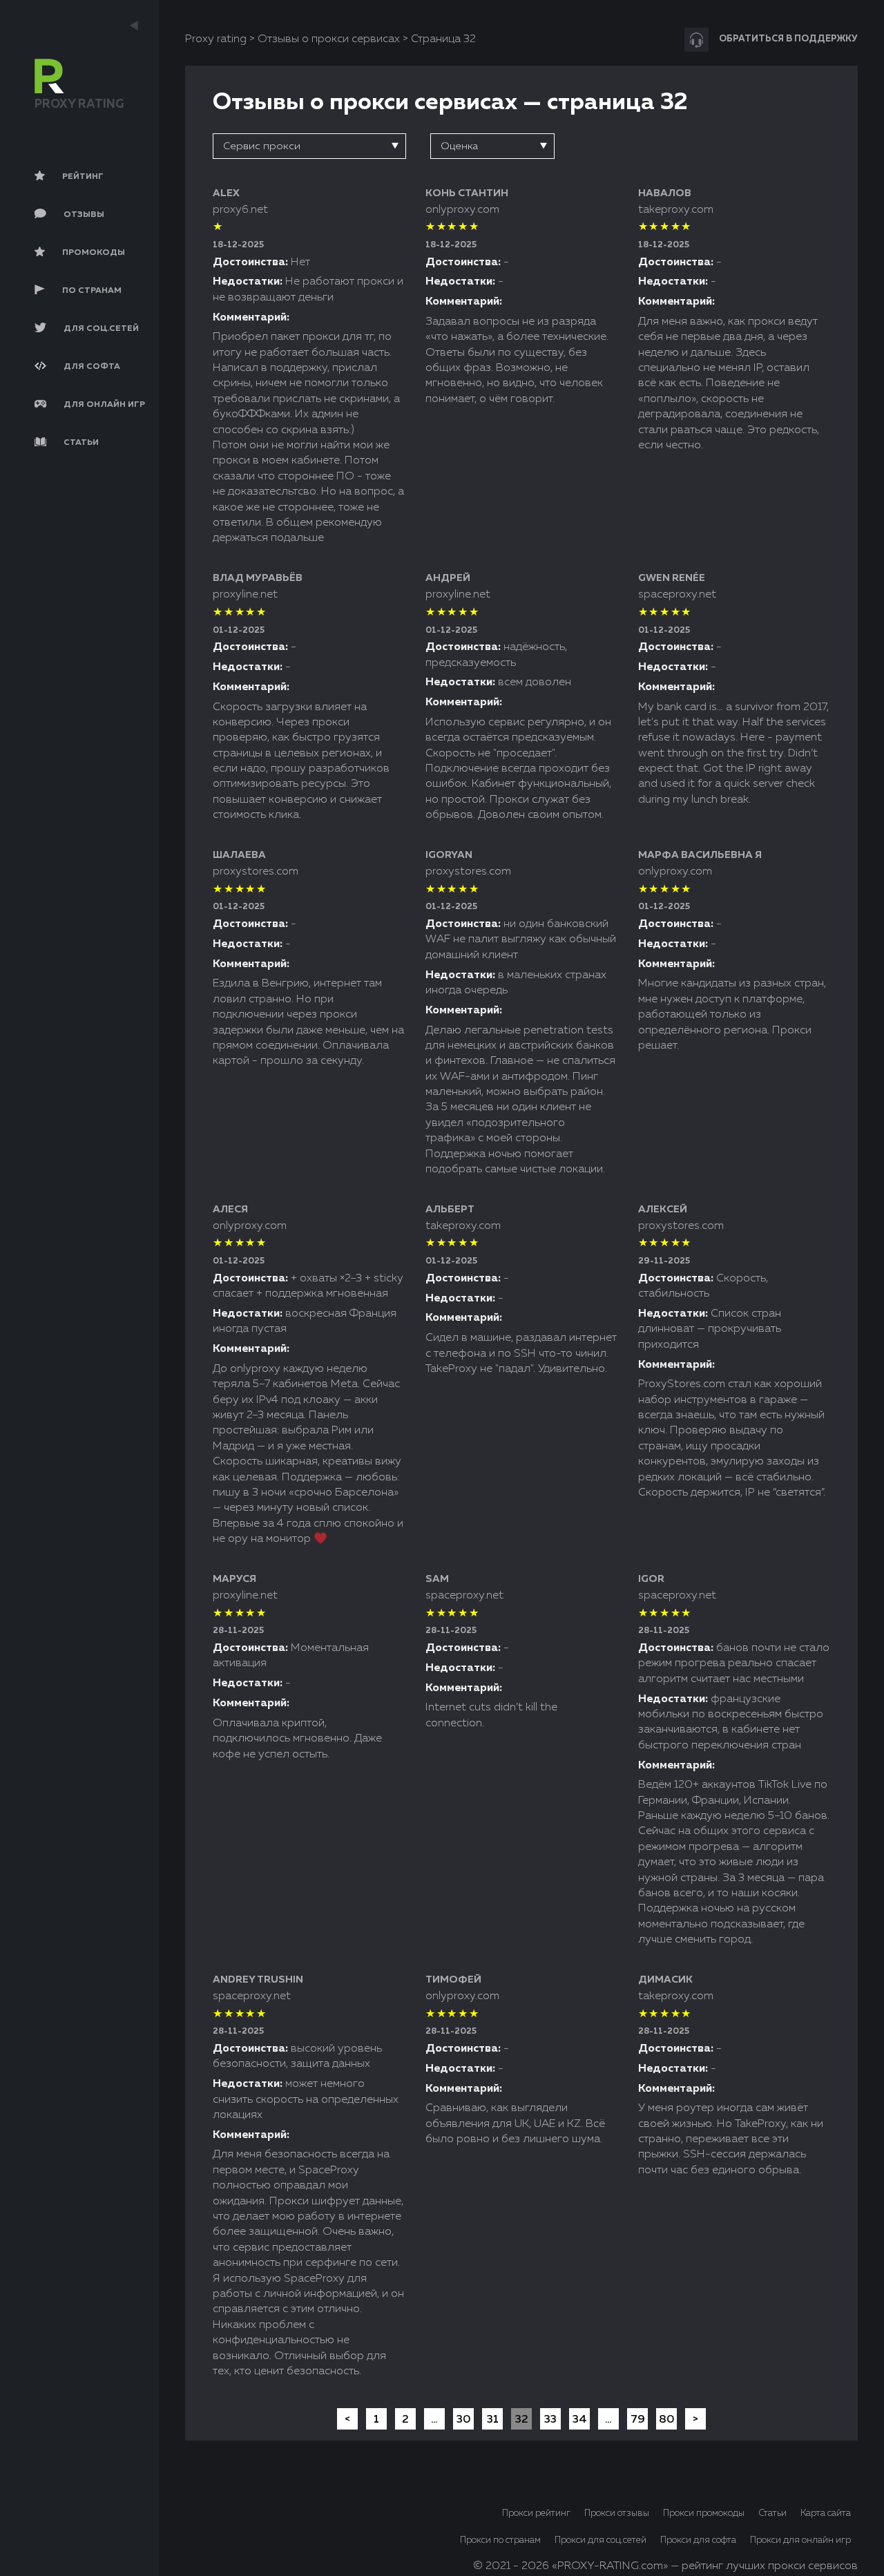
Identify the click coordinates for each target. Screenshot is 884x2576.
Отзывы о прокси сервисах (329, 39)
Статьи (772, 2513)
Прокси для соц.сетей (600, 2540)
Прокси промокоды (704, 2513)
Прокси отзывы (617, 2513)
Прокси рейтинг (536, 2513)
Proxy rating (216, 39)
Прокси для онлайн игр (800, 2540)
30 (464, 2420)
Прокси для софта (698, 2540)
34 (580, 2420)
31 (493, 2420)
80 (667, 2420)
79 (638, 2420)
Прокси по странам (500, 2540)
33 (550, 2420)
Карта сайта (826, 2513)
